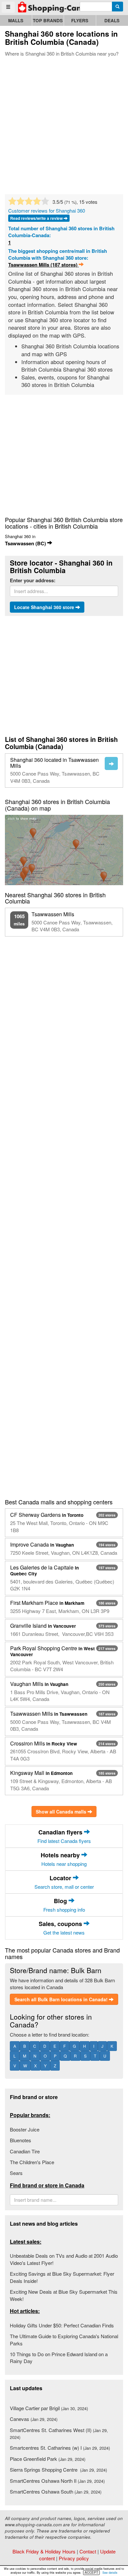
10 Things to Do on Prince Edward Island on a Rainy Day (59, 2357)
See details (110, 2573)
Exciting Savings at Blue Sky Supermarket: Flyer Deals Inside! (62, 2277)
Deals (112, 20)
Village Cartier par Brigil (49, 2408)
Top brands (48, 20)
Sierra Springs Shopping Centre (58, 2470)
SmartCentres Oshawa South (56, 2491)
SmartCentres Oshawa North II (57, 2481)
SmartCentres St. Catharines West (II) (59, 2433)
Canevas (34, 2419)
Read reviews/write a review (37, 218)
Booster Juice (25, 2129)
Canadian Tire (25, 2151)
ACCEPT (91, 2572)
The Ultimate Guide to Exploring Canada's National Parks (64, 2339)
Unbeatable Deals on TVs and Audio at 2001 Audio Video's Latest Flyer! (64, 2259)
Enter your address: (33, 580)
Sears (16, 2173)
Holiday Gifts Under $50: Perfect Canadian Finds (62, 2325)
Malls (16, 20)
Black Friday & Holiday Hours (44, 2551)
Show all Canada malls (62, 1812)
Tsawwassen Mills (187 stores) (43, 265)
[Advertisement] (64, 124)
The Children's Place (32, 2162)
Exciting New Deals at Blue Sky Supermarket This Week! (64, 2295)
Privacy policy (74, 2558)
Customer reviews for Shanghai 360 (47, 210)
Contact (88, 2551)
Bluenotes (21, 2140)
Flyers (80, 20)
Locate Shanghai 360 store (45, 607)
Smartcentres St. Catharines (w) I (60, 2448)
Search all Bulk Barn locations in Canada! (62, 1999)
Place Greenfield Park (48, 2459)
